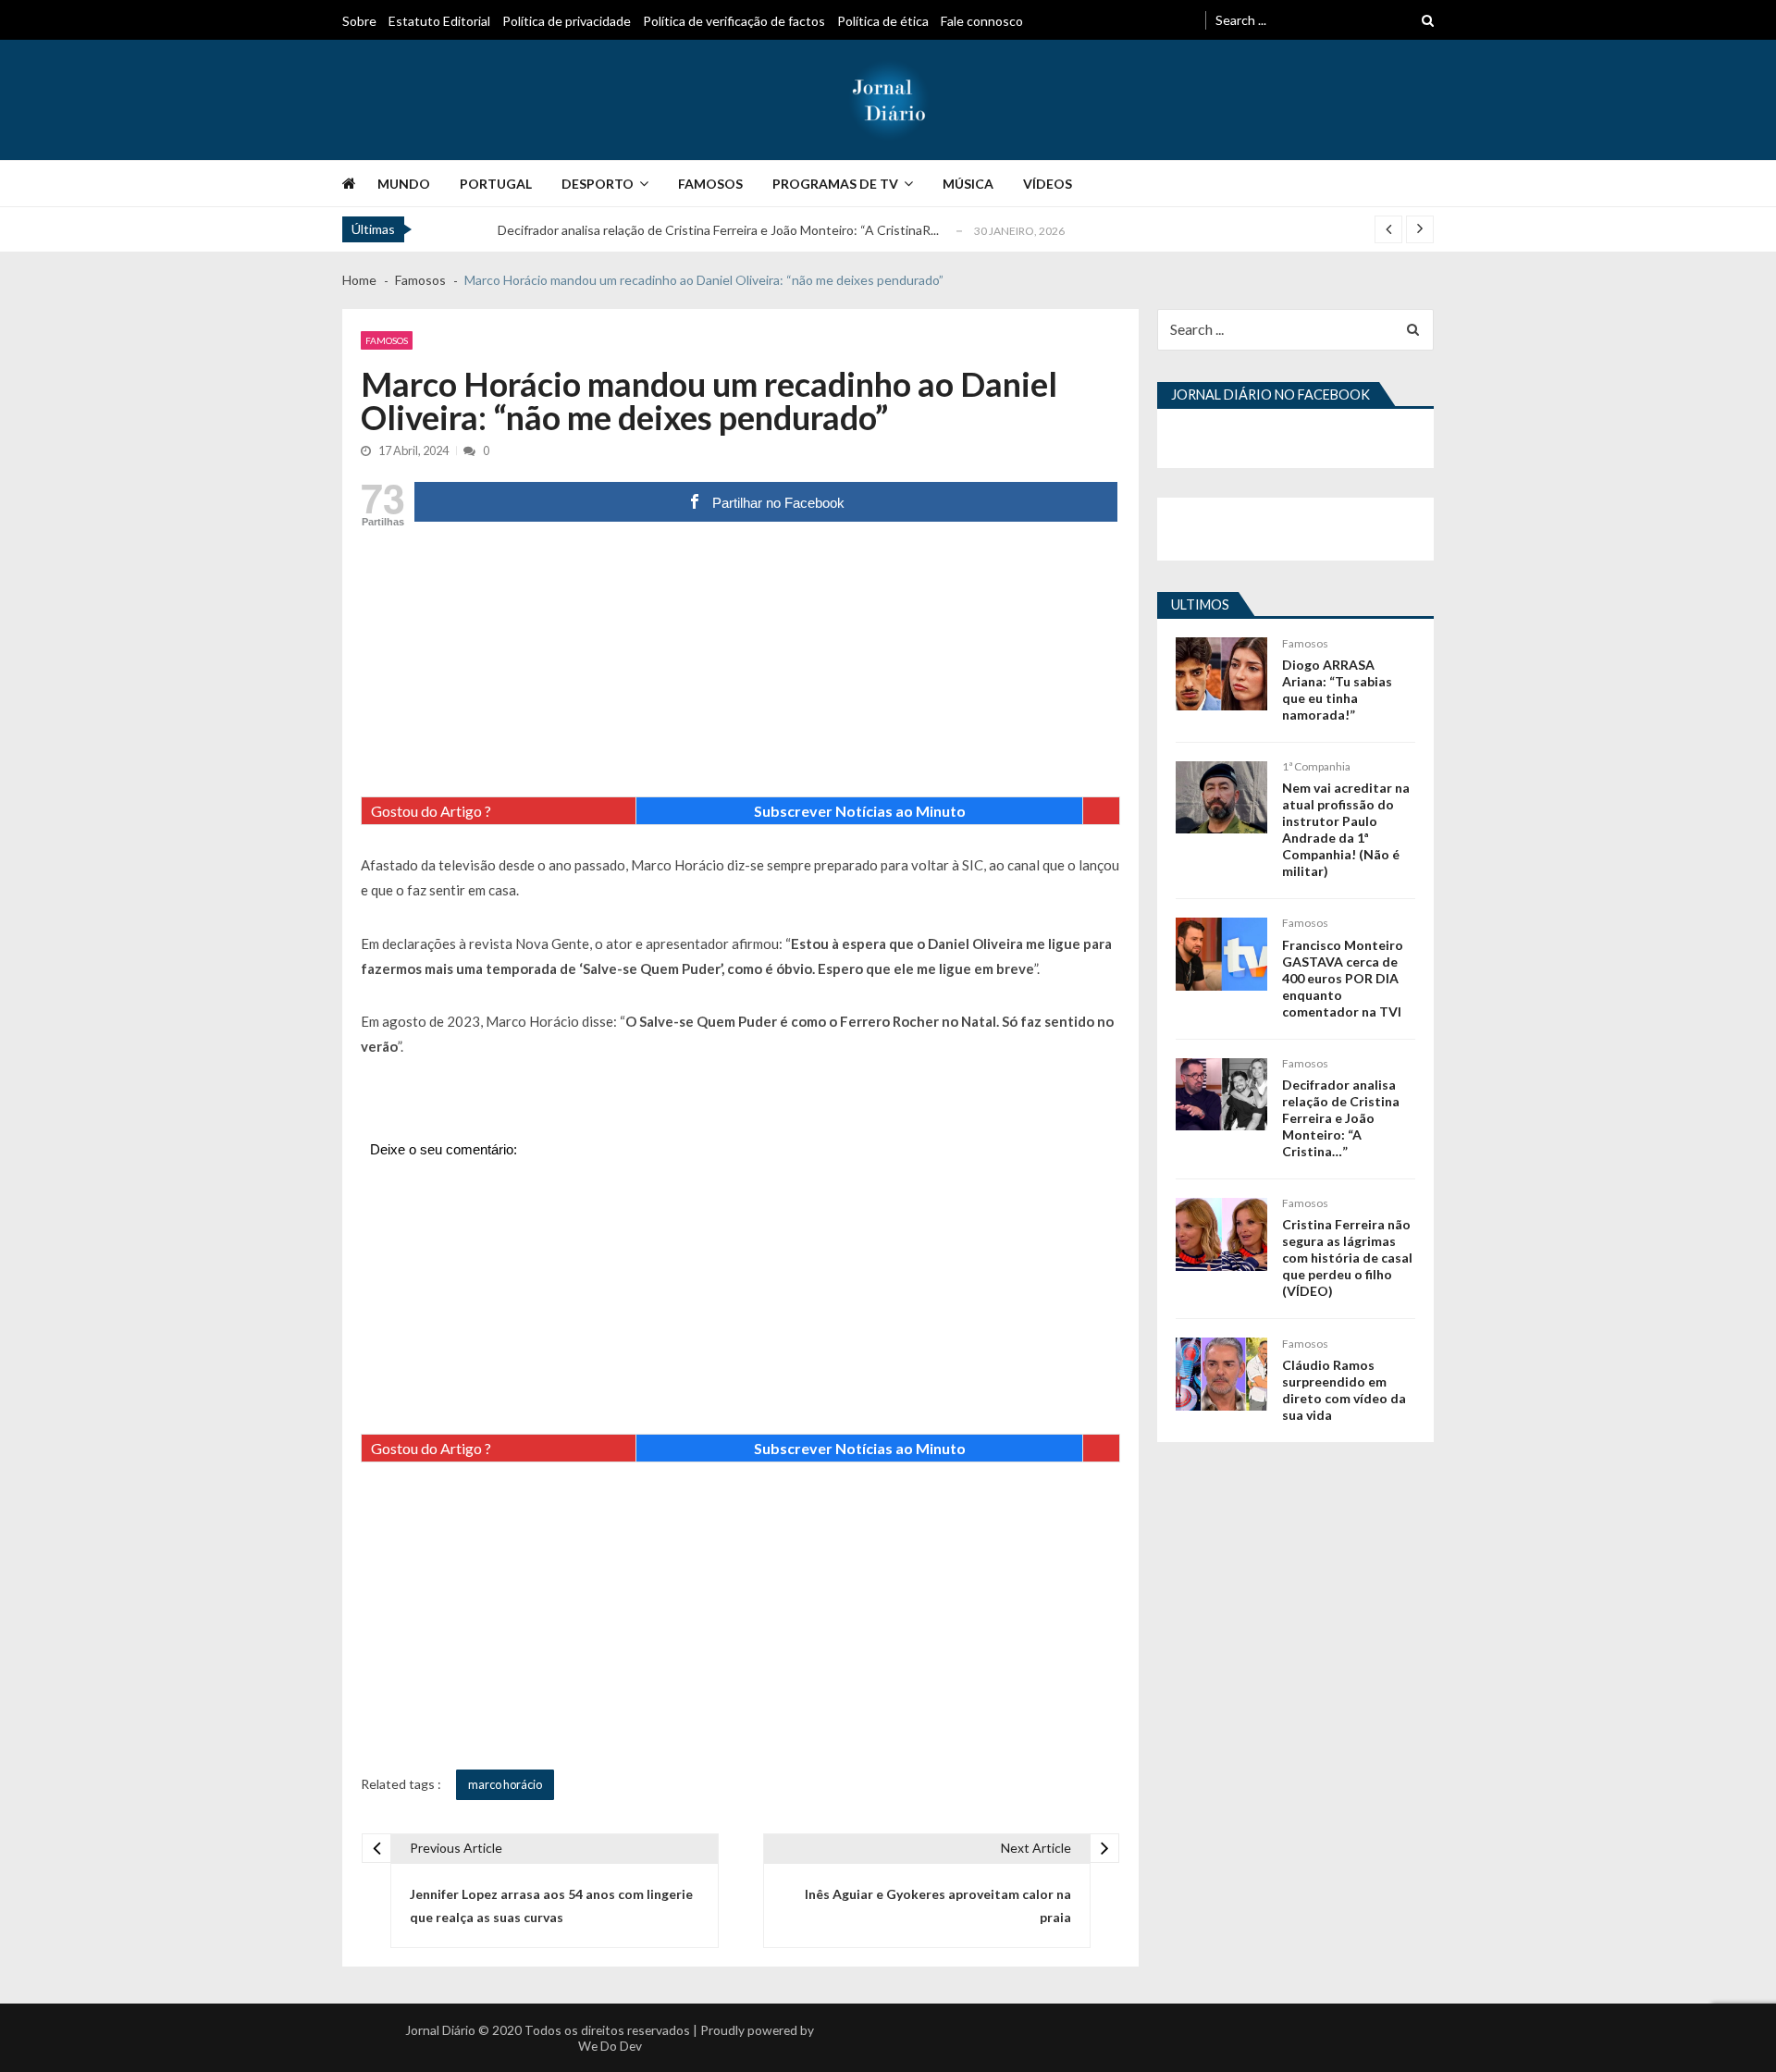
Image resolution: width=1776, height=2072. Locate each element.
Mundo (404, 184)
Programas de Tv (835, 184)
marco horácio (505, 1784)
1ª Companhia (1316, 766)
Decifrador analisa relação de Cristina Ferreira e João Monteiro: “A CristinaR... (718, 230)
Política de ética (883, 21)
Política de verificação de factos (734, 21)
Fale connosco (982, 21)
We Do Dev (610, 2046)
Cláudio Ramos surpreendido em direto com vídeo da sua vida (1344, 1390)
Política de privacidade (567, 21)
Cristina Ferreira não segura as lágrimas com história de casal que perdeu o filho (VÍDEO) (1347, 1258)
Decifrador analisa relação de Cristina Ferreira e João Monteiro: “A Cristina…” (1341, 1118)
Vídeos (1048, 184)
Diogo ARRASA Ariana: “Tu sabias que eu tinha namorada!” (1337, 690)
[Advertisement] (740, 667)
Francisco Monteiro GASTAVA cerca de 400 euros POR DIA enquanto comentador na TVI (1343, 978)
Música (968, 184)
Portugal (496, 184)
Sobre (359, 21)
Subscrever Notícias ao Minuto (860, 811)
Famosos (710, 184)
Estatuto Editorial (439, 21)
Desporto (598, 184)
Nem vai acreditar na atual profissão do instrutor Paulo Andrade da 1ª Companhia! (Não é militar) (1346, 829)
